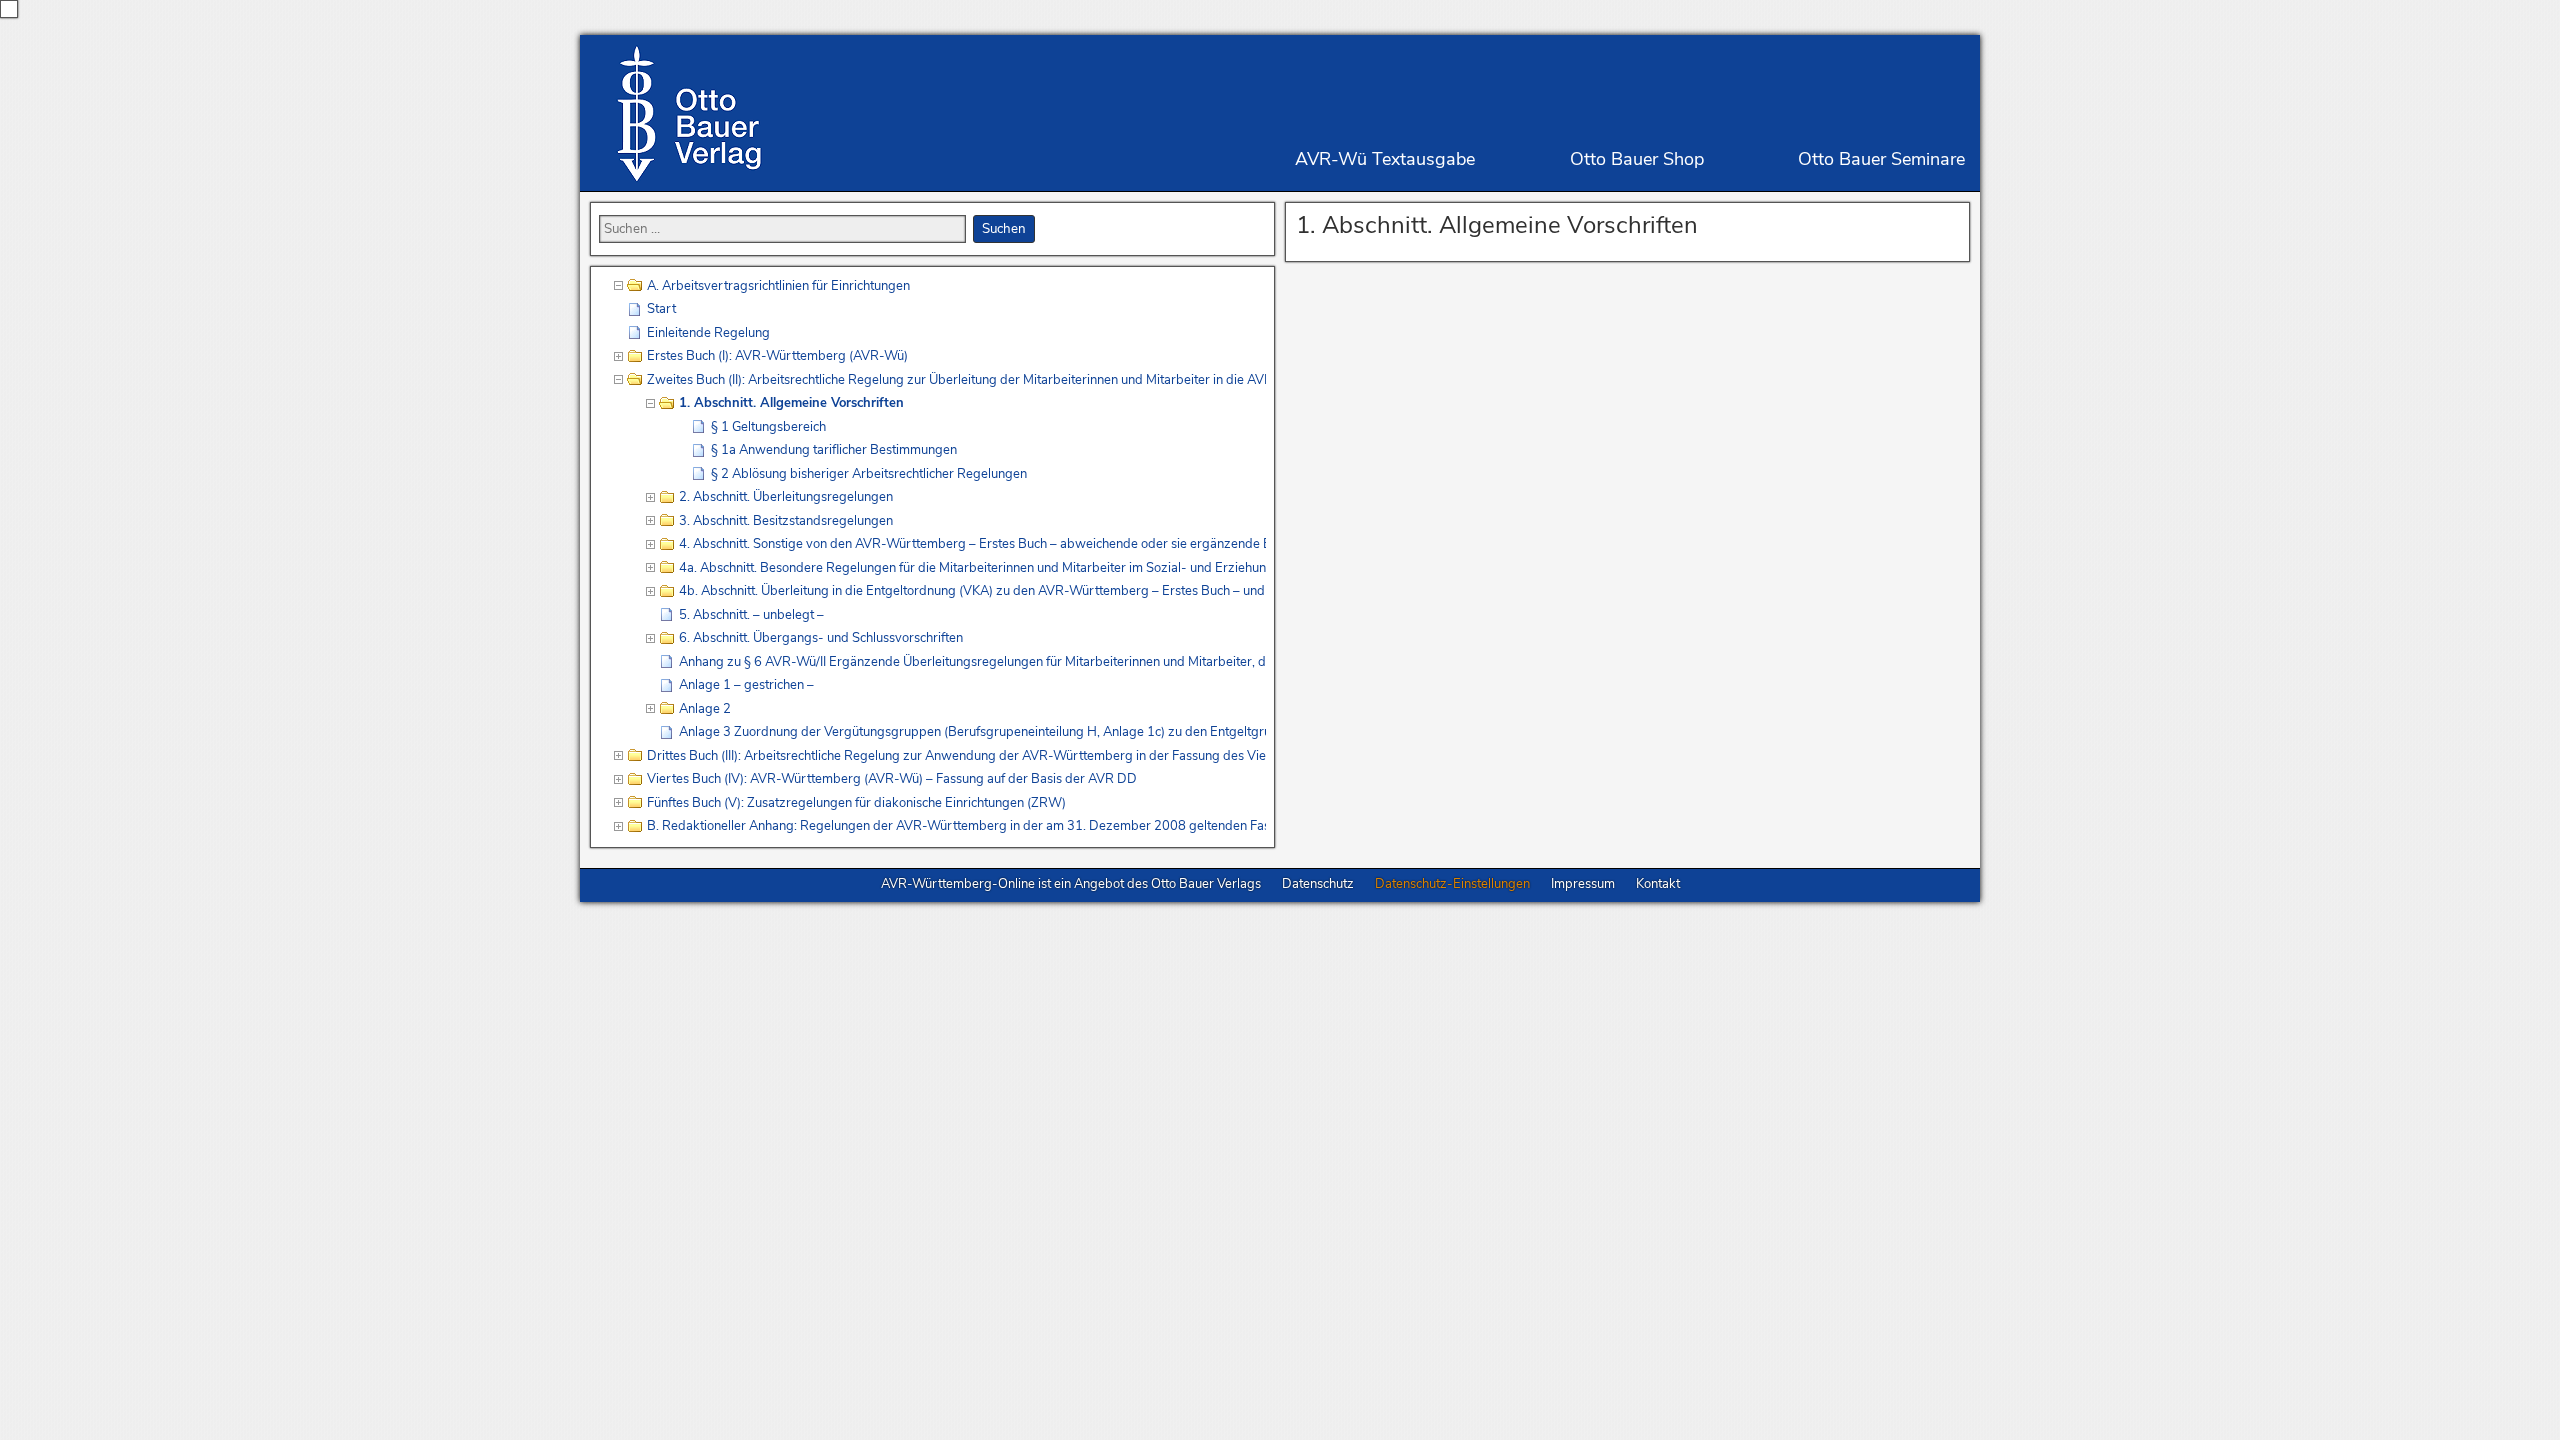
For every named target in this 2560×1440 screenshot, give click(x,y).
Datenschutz (1318, 884)
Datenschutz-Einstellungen (1452, 884)
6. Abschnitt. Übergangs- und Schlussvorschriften (821, 638)
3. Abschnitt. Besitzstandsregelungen (786, 521)
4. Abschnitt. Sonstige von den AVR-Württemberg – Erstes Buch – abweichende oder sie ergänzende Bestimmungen (972, 544)
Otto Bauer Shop (1637, 159)
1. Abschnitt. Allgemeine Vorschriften (1497, 225)
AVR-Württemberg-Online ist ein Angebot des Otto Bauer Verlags (1071, 884)
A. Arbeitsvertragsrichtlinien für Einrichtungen (778, 286)
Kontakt (1658, 884)
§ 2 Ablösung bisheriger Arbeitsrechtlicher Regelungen (869, 474)
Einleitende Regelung (708, 333)
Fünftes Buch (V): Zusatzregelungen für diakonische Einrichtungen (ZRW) (856, 803)
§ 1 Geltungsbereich (768, 427)
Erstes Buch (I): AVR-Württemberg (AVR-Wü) (777, 356)
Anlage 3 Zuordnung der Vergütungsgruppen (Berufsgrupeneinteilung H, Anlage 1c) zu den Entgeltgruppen (972, 732)
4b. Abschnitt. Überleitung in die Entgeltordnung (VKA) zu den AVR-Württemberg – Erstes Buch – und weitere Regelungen (972, 591)
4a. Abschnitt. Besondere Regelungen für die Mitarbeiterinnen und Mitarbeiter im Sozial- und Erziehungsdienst (972, 568)
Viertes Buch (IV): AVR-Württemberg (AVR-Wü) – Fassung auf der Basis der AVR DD (892, 779)
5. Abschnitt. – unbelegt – (751, 615)
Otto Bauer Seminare (1881, 159)
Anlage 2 (705, 709)
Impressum (1583, 884)
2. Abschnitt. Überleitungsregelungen (786, 497)
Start (661, 309)
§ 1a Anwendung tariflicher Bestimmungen (834, 450)
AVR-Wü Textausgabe (1385, 159)
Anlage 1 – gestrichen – (746, 685)
